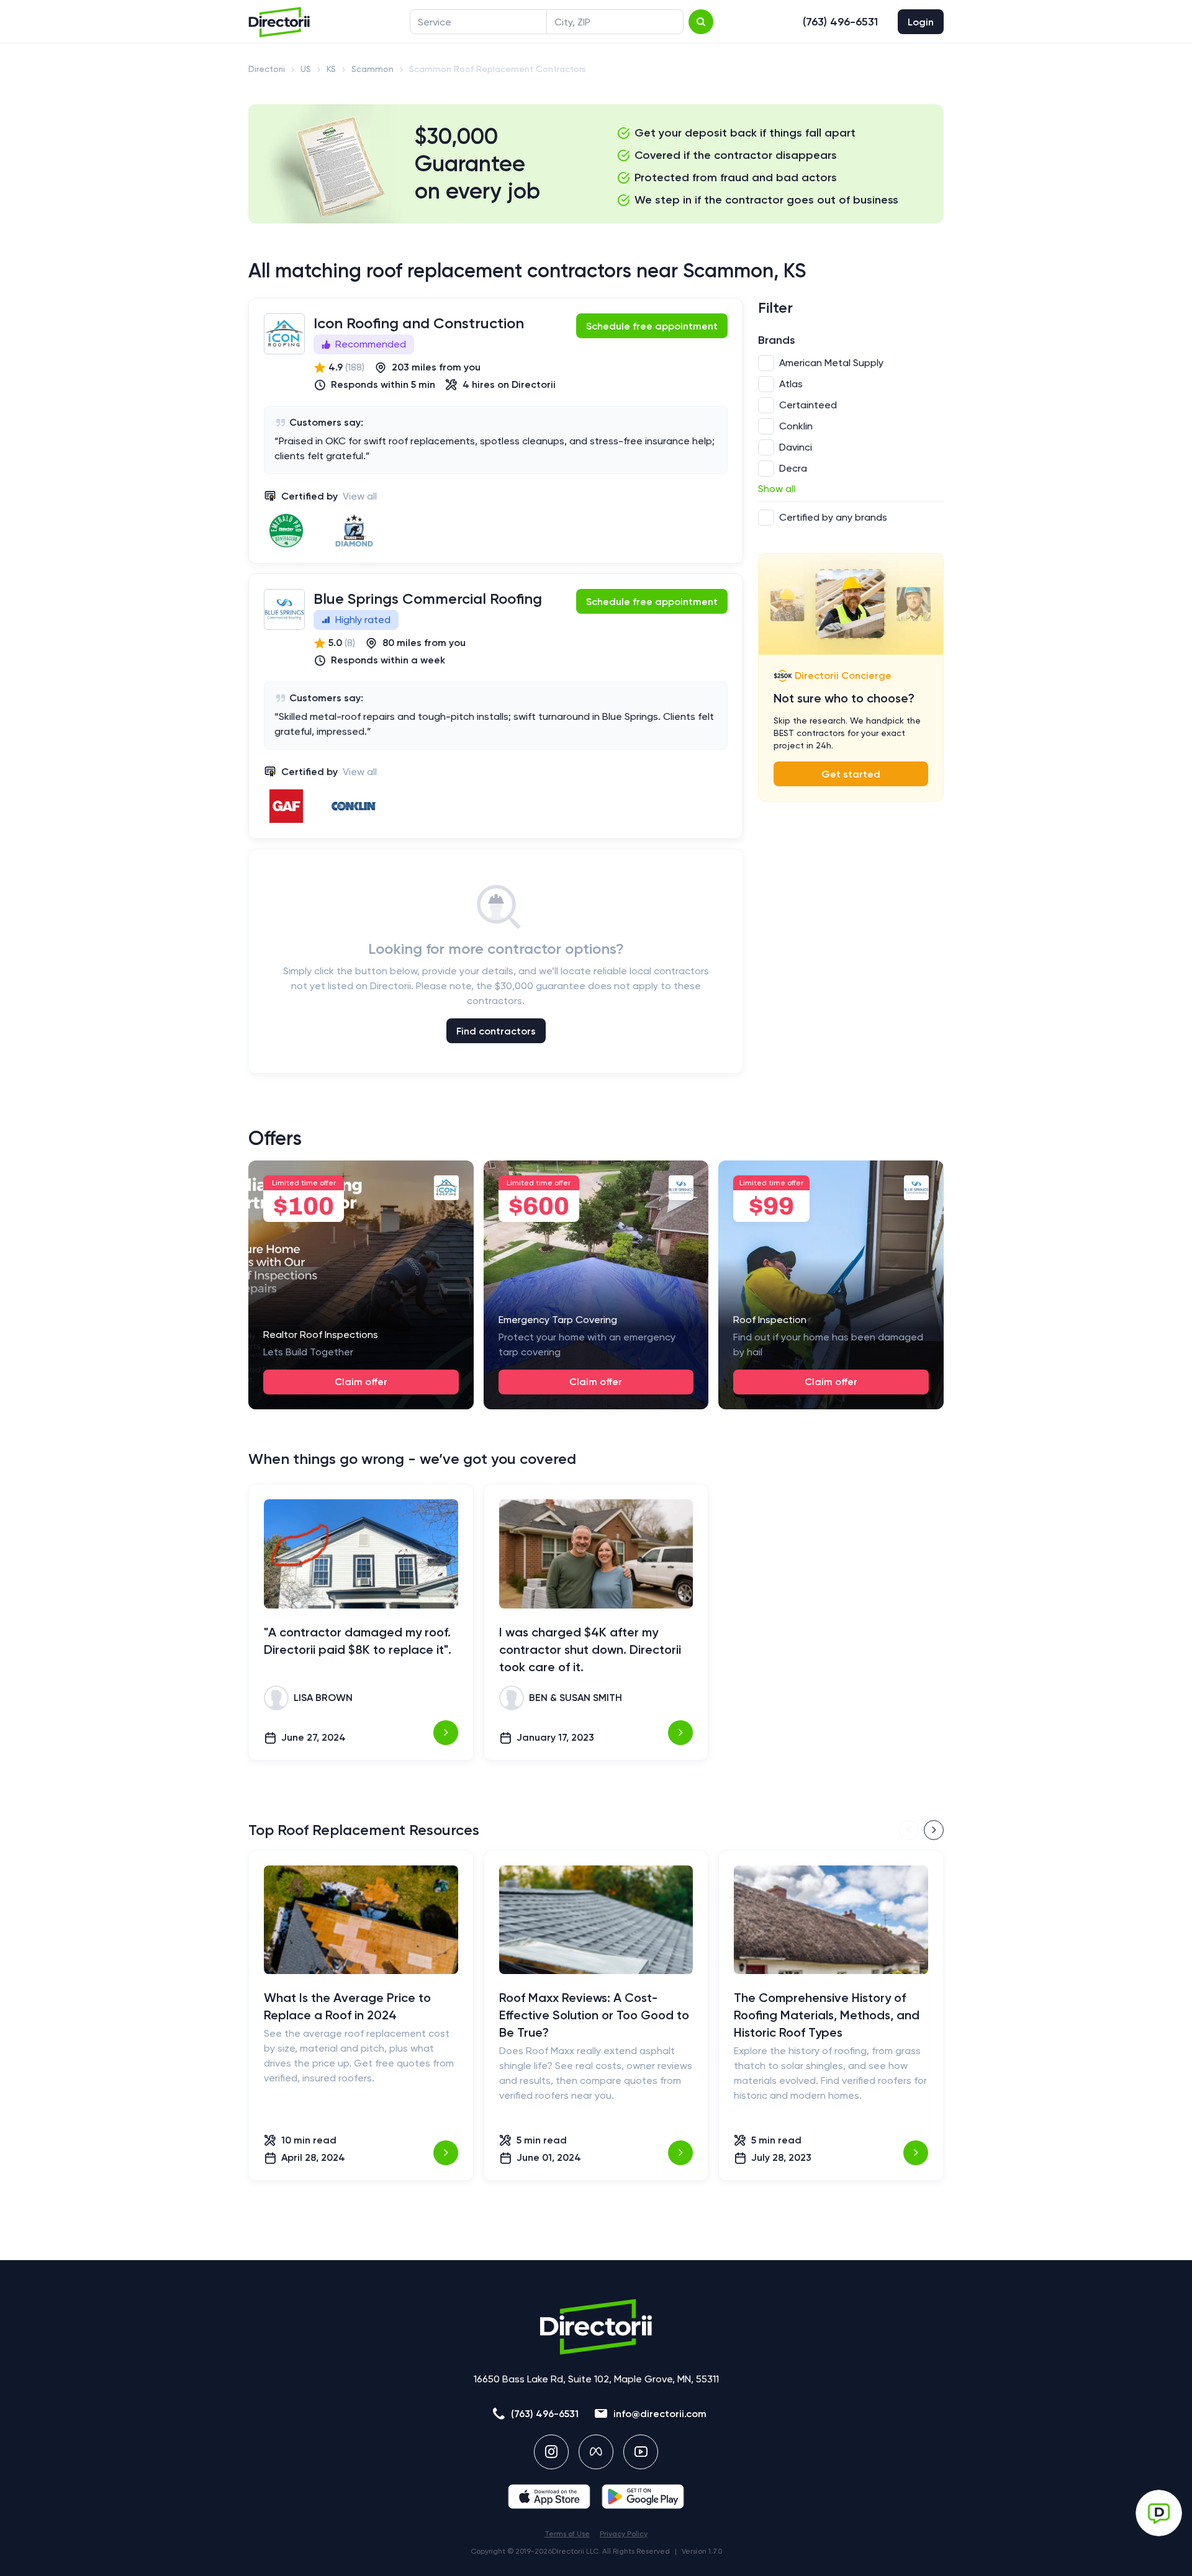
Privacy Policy (624, 2534)
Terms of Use (567, 2534)
